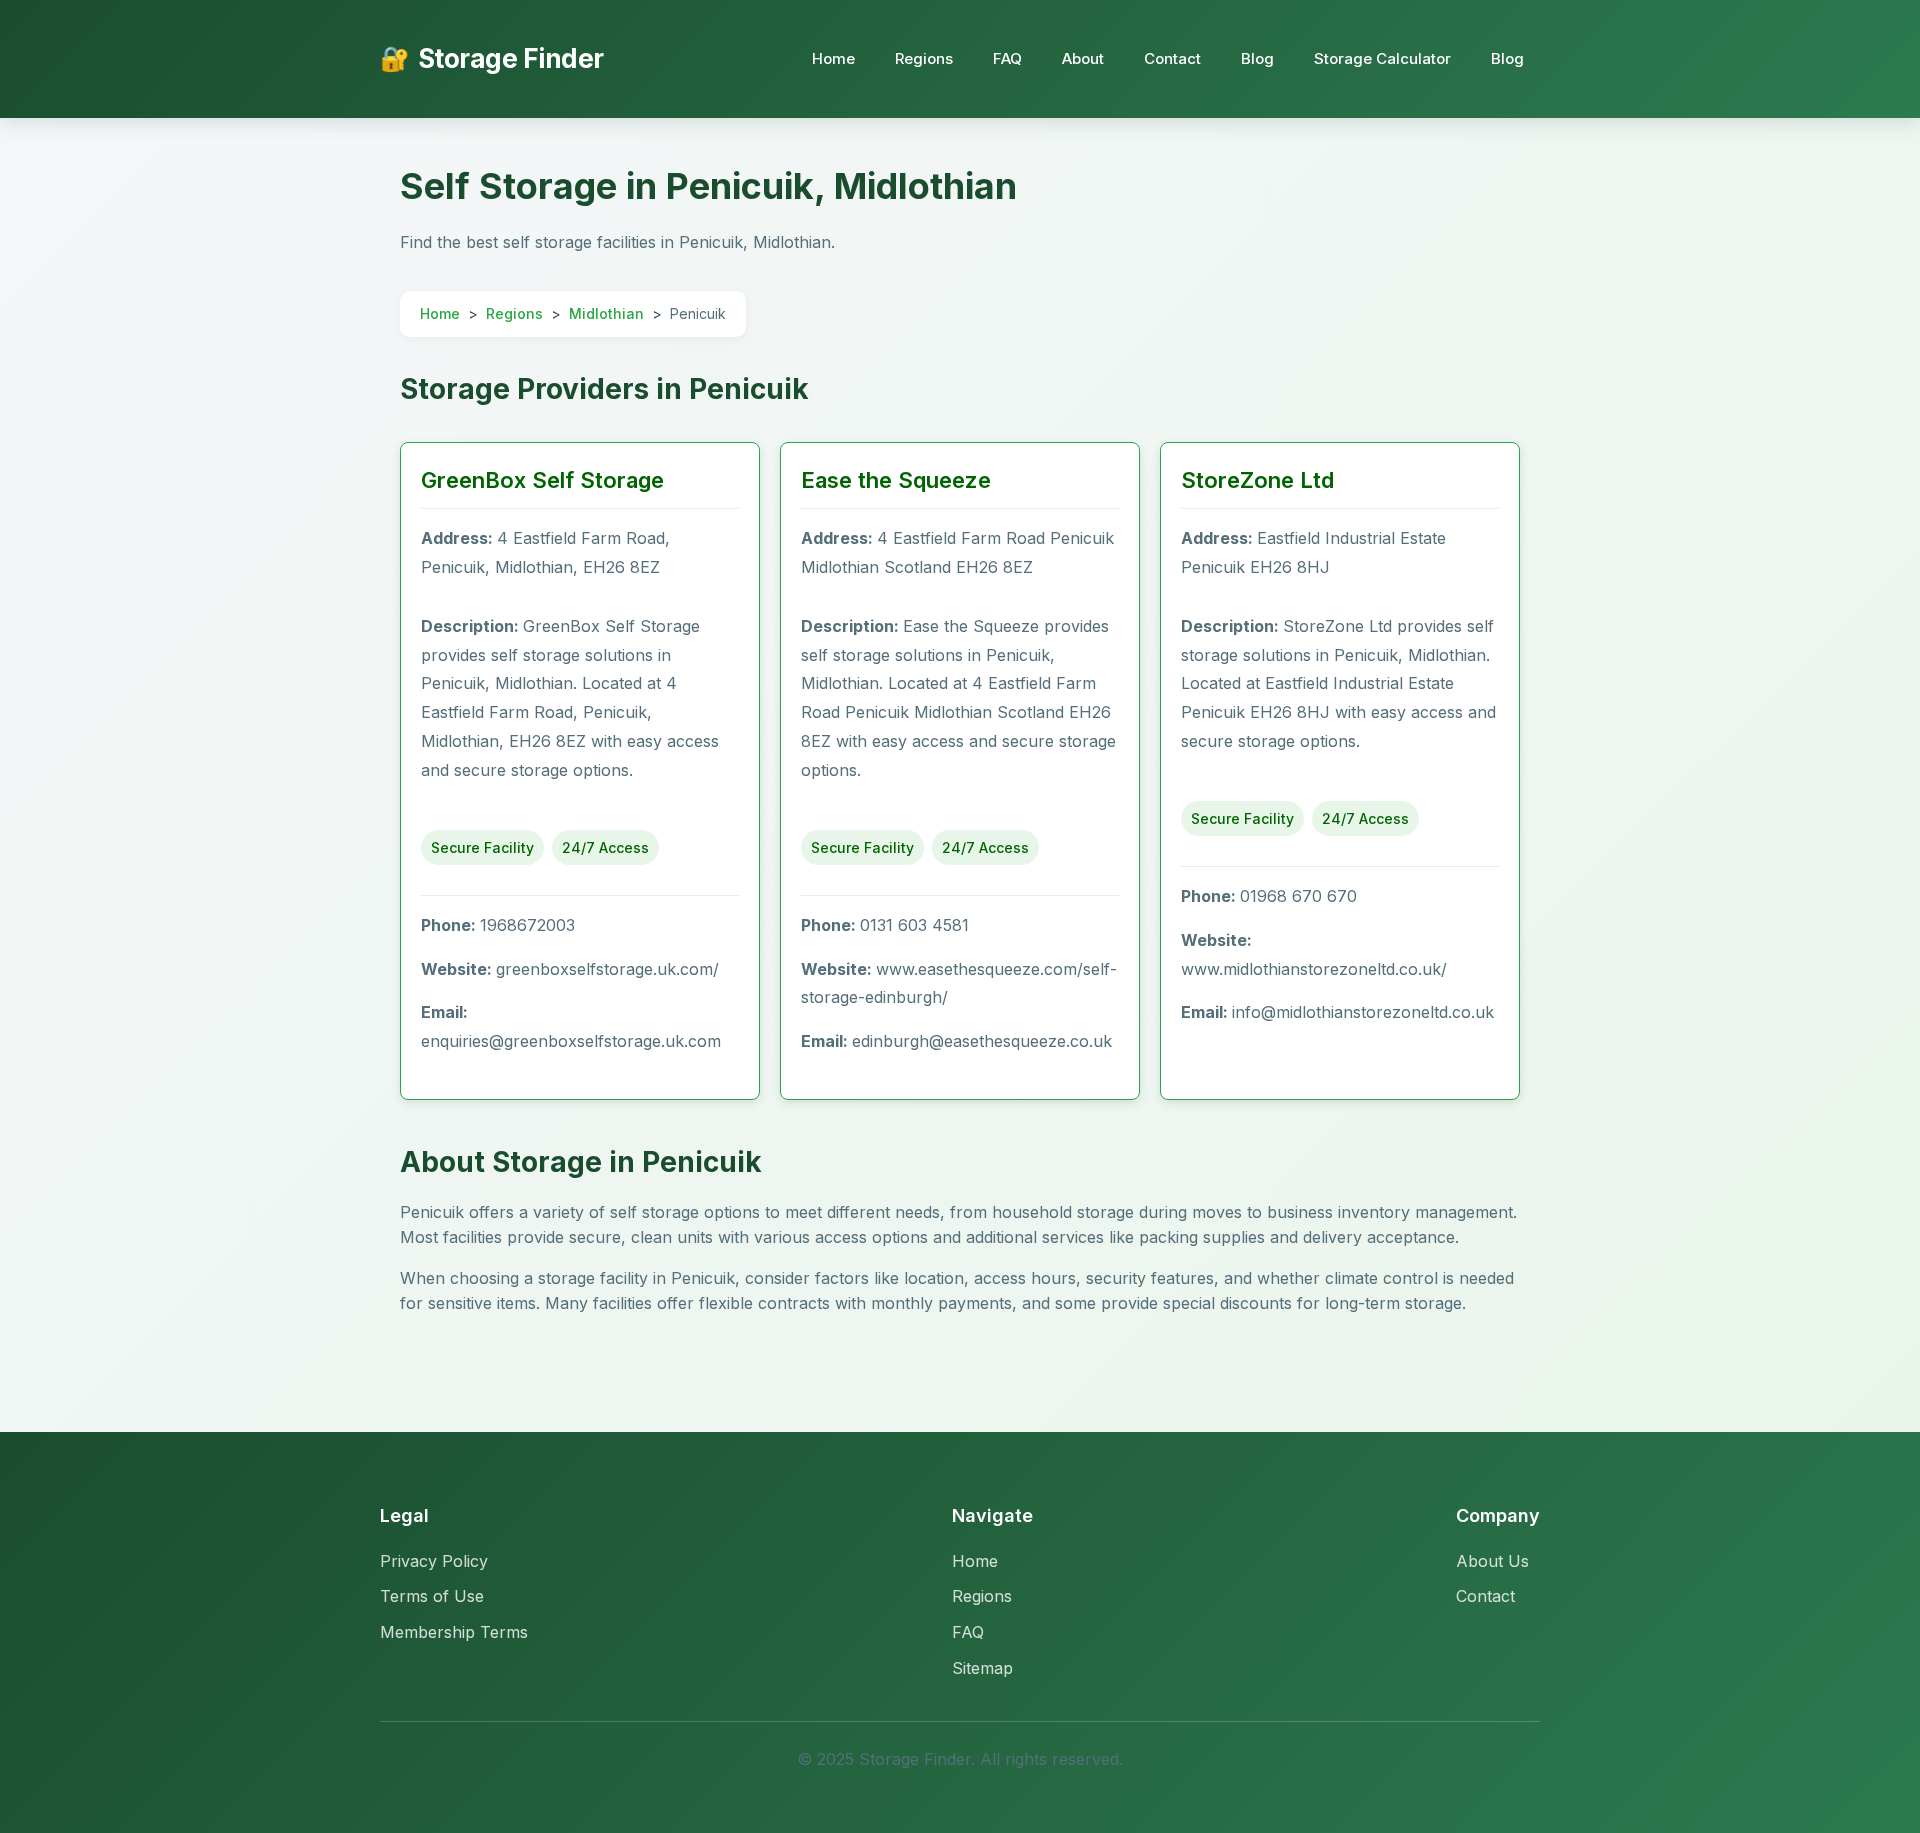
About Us (1492, 1561)
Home (833, 58)
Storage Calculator (1382, 58)
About (1083, 58)
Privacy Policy (434, 1561)
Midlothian (606, 313)
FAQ (1007, 58)
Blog (1257, 58)
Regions (924, 58)
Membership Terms (454, 1632)
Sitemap (982, 1668)
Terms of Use (432, 1596)
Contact (1172, 58)
